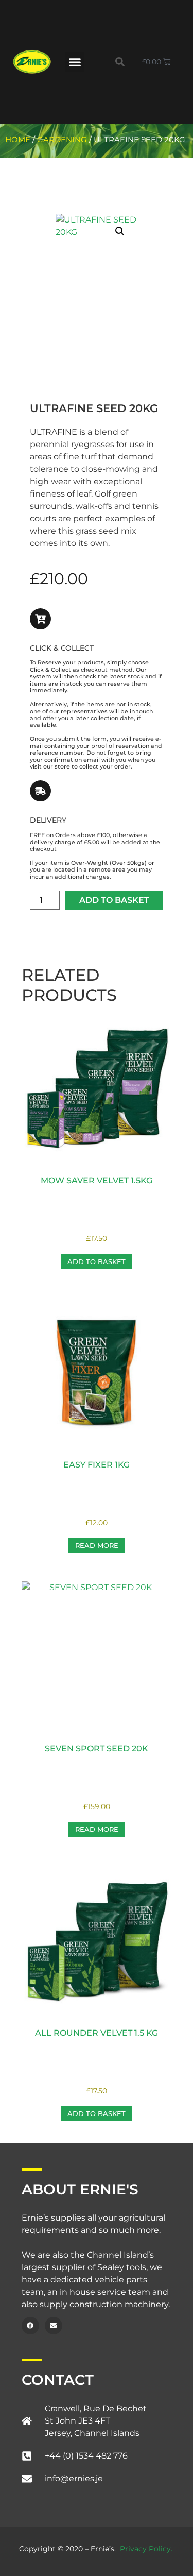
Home (18, 140)
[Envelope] (54, 2326)
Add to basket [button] (97, 1261)
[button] (75, 62)
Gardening (62, 140)
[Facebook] (30, 2326)
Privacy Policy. (146, 2549)
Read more (97, 1545)
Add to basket (114, 900)
